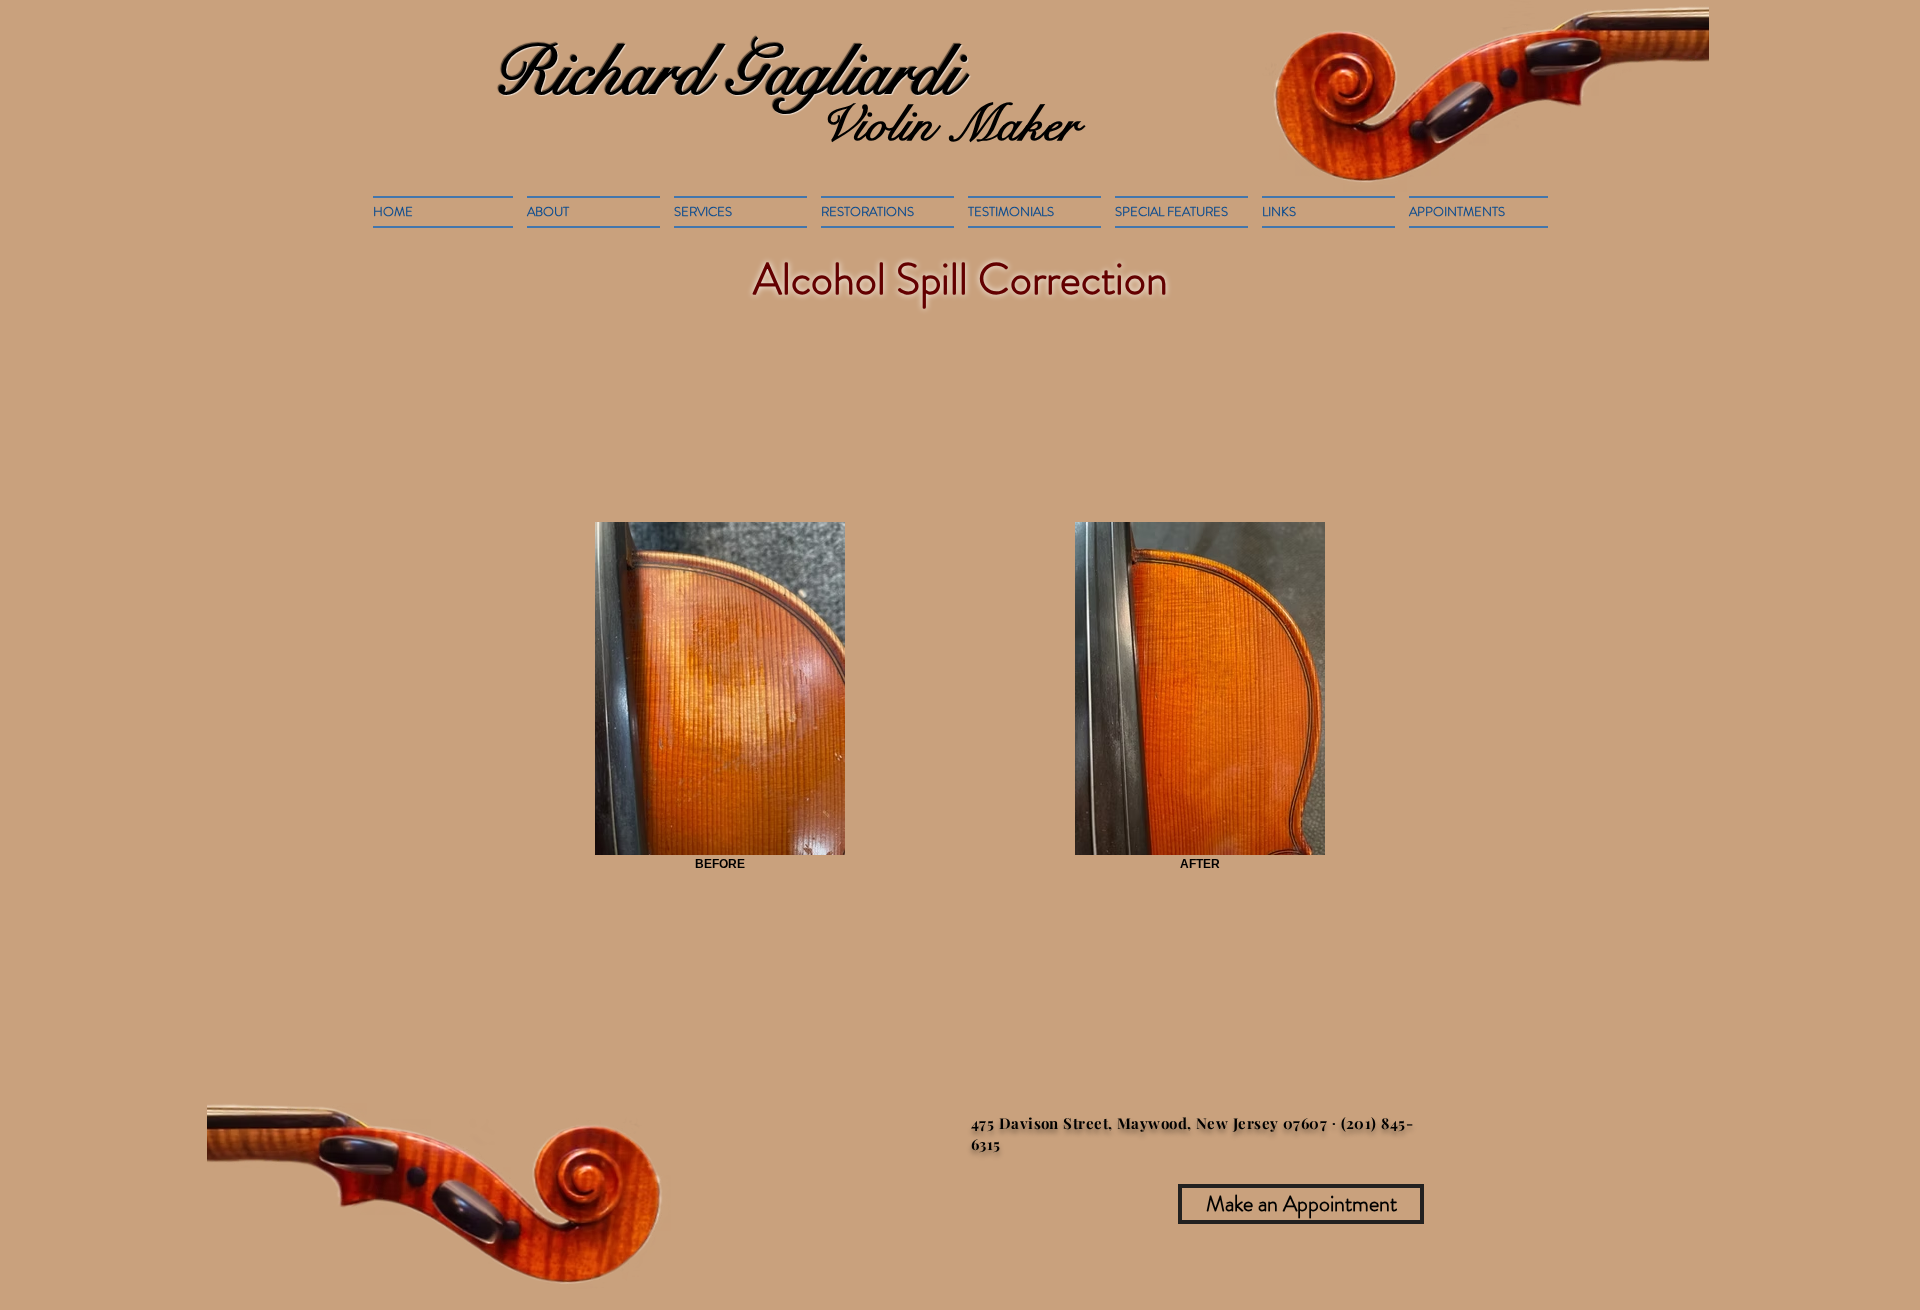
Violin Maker (948, 125)
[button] (887, 212)
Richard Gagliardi (726, 73)
